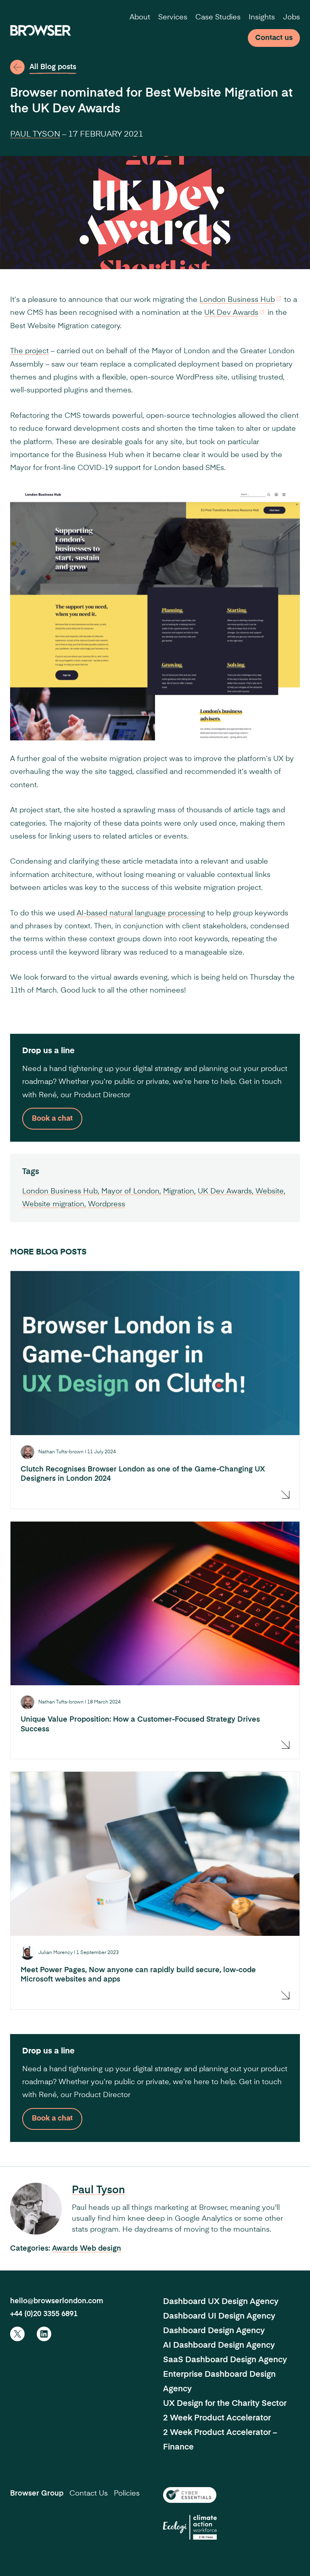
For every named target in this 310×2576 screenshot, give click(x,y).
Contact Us (89, 2494)
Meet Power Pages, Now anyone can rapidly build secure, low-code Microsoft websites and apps (138, 1975)
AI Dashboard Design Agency (219, 2346)
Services (173, 17)
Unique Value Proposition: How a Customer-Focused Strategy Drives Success (140, 1724)
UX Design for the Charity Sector (225, 2404)
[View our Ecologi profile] (190, 2527)
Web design (101, 2249)
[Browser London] (41, 30)
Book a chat (52, 1119)
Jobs (291, 17)
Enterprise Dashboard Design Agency (219, 2382)
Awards (66, 2249)
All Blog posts (53, 67)
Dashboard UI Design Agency (219, 2317)
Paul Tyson (35, 135)
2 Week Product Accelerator (217, 2418)
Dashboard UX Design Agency (221, 2302)
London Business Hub (237, 300)
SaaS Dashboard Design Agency (225, 2360)
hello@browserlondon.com (57, 2301)
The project (29, 351)
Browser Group (37, 2494)
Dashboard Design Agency (214, 2331)
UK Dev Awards (231, 313)
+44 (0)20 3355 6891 (44, 2314)
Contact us (274, 38)
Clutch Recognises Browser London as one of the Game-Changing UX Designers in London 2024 (143, 1474)
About (140, 17)
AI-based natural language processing (141, 913)
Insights (262, 17)
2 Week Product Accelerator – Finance (220, 2440)
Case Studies (218, 17)
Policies (127, 2494)
